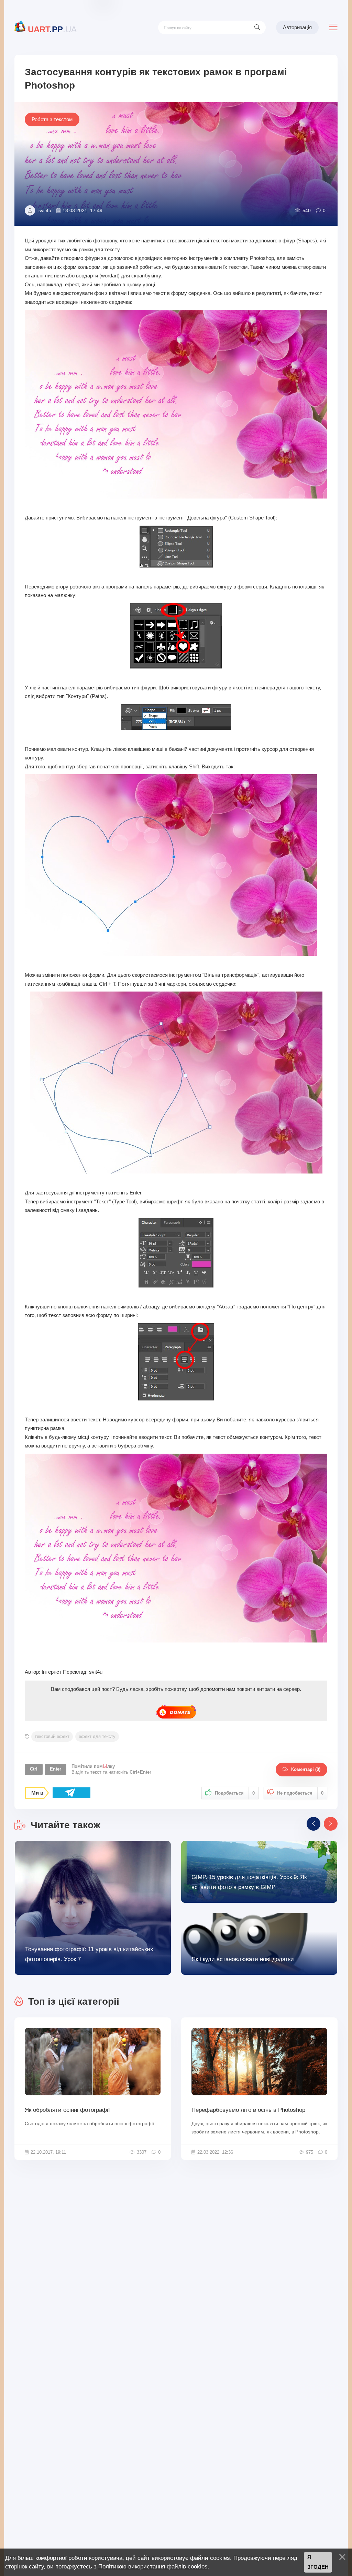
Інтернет (52, 1672)
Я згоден (318, 2562)
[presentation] (313, 1824)
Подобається (235, 1793)
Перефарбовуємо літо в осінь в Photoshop (248, 2110)
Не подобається (300, 1793)
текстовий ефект (52, 1736)
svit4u (45, 210)
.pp (52, 29)
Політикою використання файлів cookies (153, 2566)
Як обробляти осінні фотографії (67, 2110)
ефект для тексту (97, 1736)
